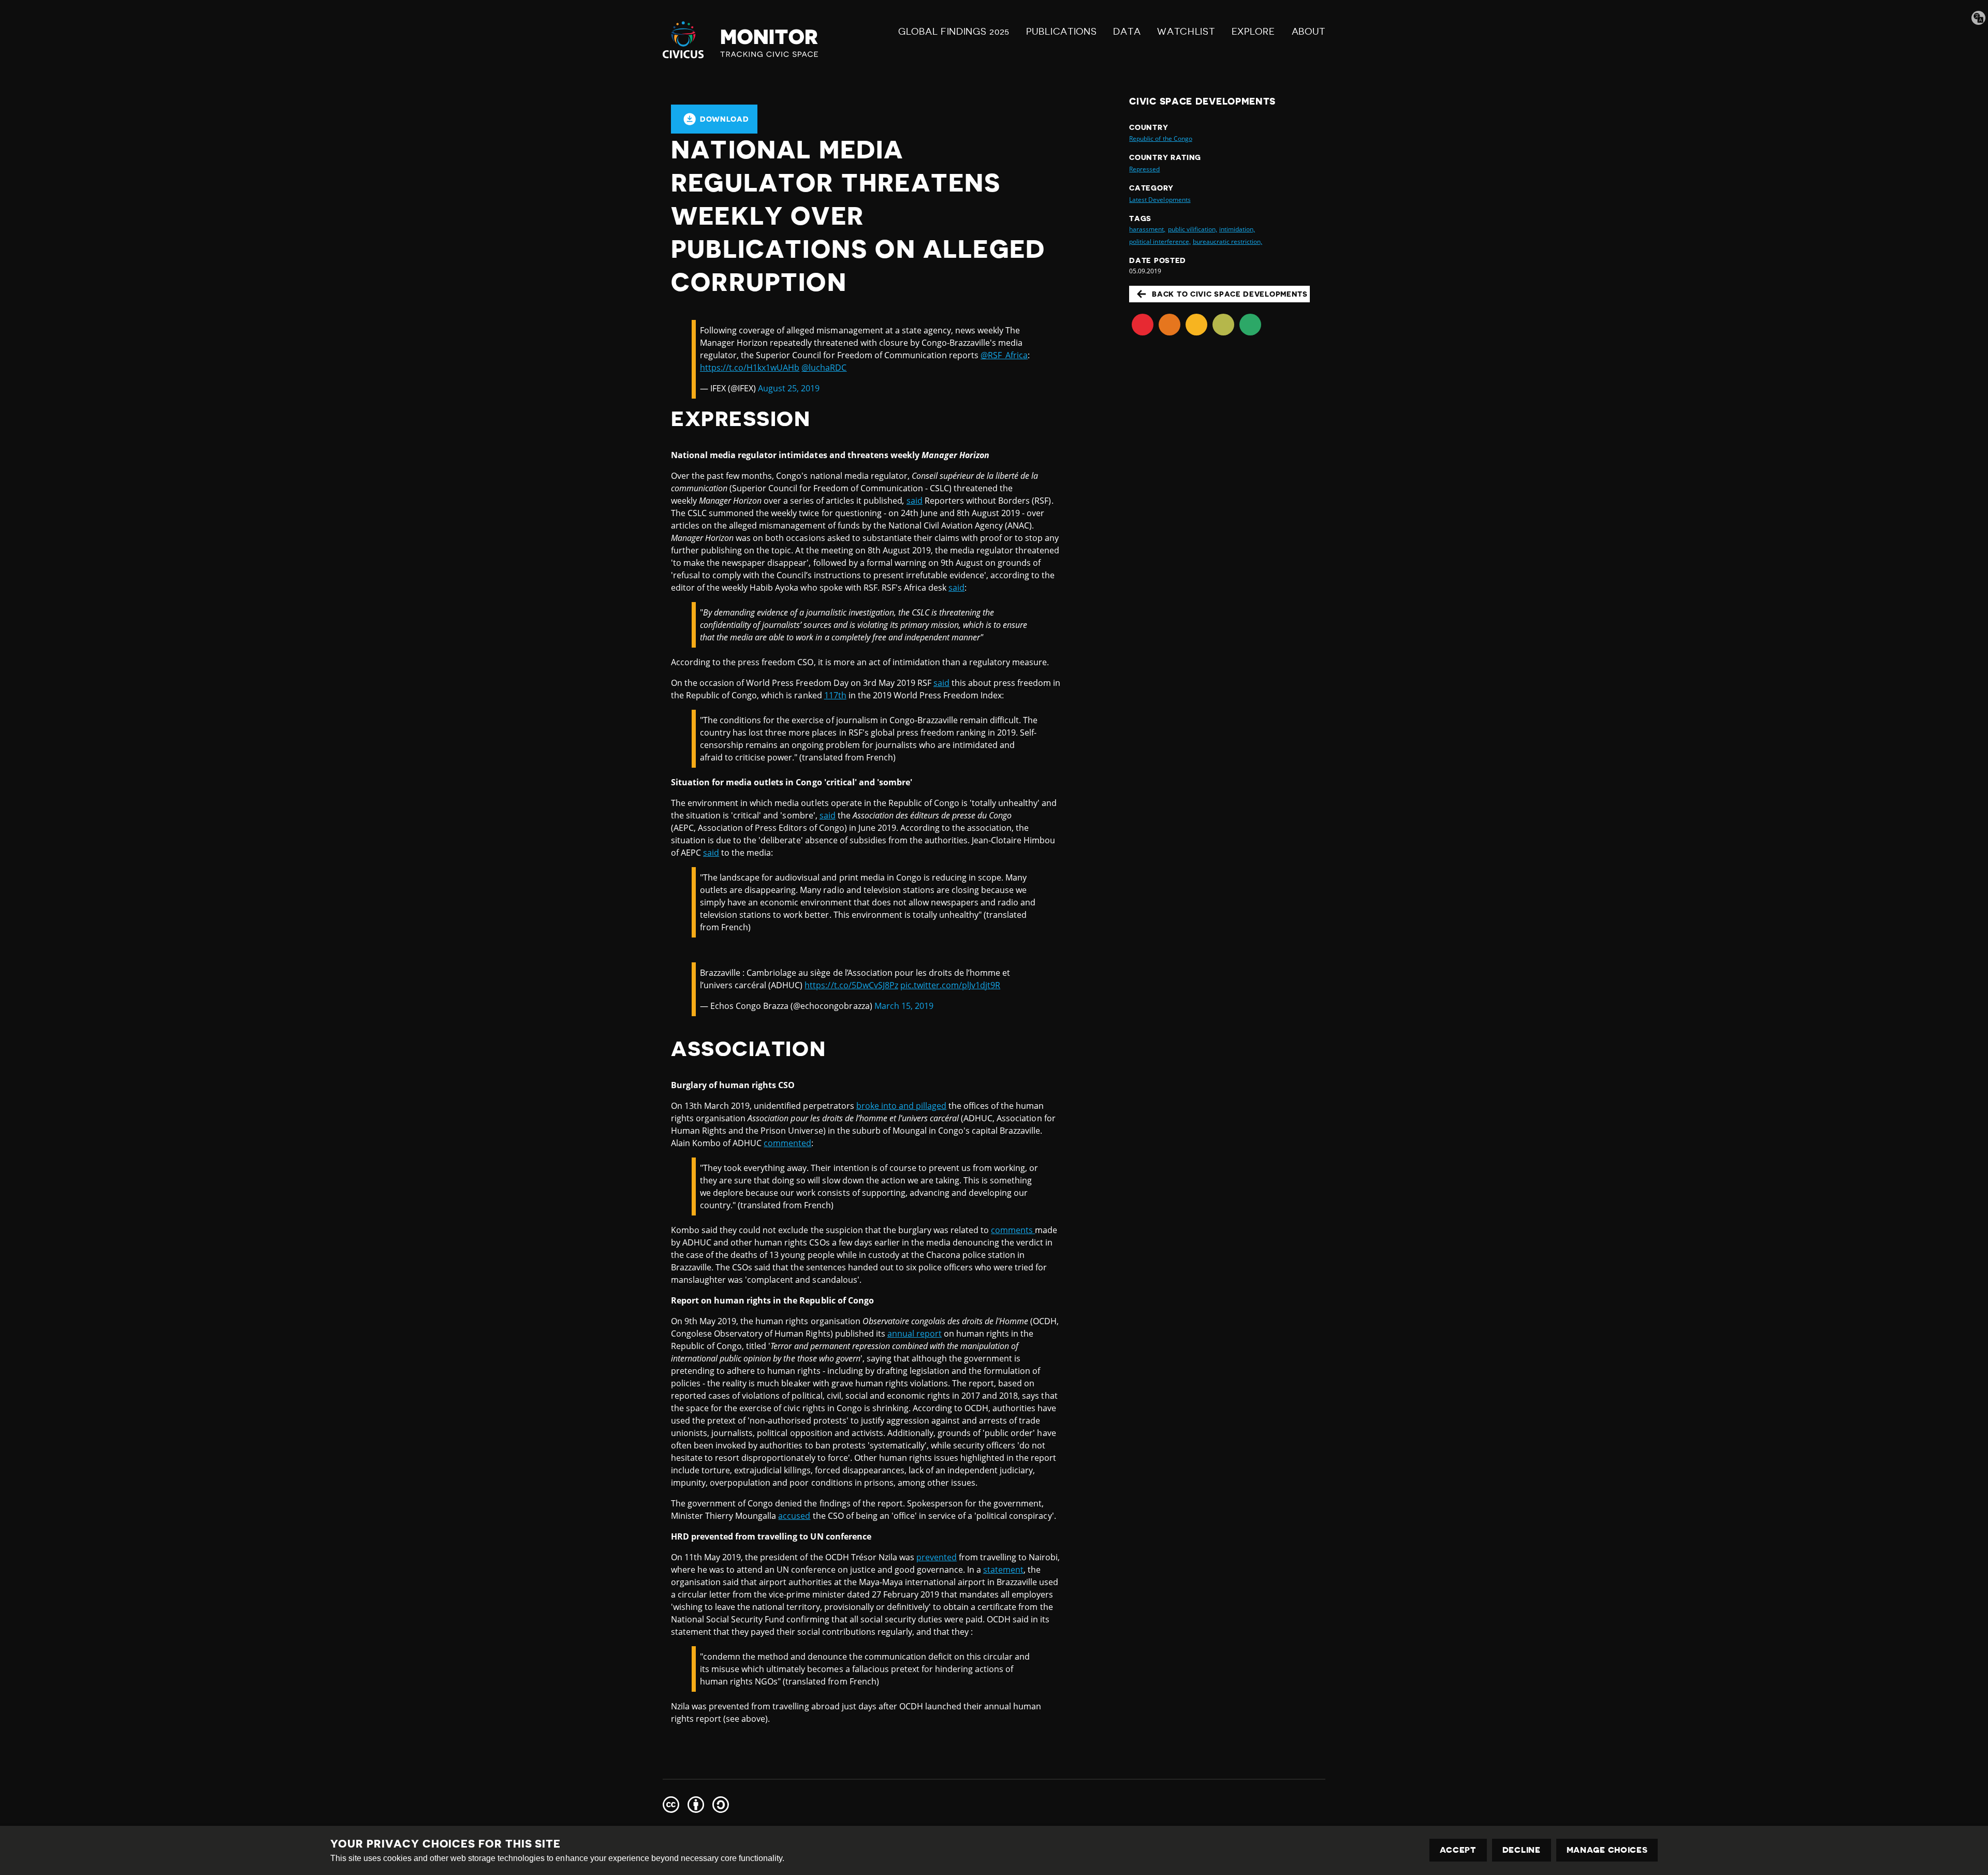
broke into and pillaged (901, 1106)
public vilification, (1193, 229)
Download (725, 119)
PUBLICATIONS (1061, 32)
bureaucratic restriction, (1227, 241)
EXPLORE (1253, 32)
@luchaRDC (824, 368)
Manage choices (1607, 1850)
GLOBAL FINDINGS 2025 (954, 32)
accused (794, 1516)
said (915, 501)
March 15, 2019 (904, 1006)
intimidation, (1237, 229)
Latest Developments (1160, 200)
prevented (937, 1557)
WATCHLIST (1186, 32)
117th (835, 695)
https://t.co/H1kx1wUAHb (750, 368)
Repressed (1144, 169)
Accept (1458, 1850)
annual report (915, 1334)
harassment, (1147, 229)
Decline (1522, 1850)
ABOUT (1309, 32)
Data (1127, 32)
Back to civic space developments (1230, 294)
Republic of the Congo (1160, 138)
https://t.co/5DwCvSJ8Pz (851, 985)
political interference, (1160, 241)
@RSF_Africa (1004, 355)
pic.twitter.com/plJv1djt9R (950, 985)
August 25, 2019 (789, 388)
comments (1013, 1230)
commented (787, 1143)
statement (1003, 1570)
